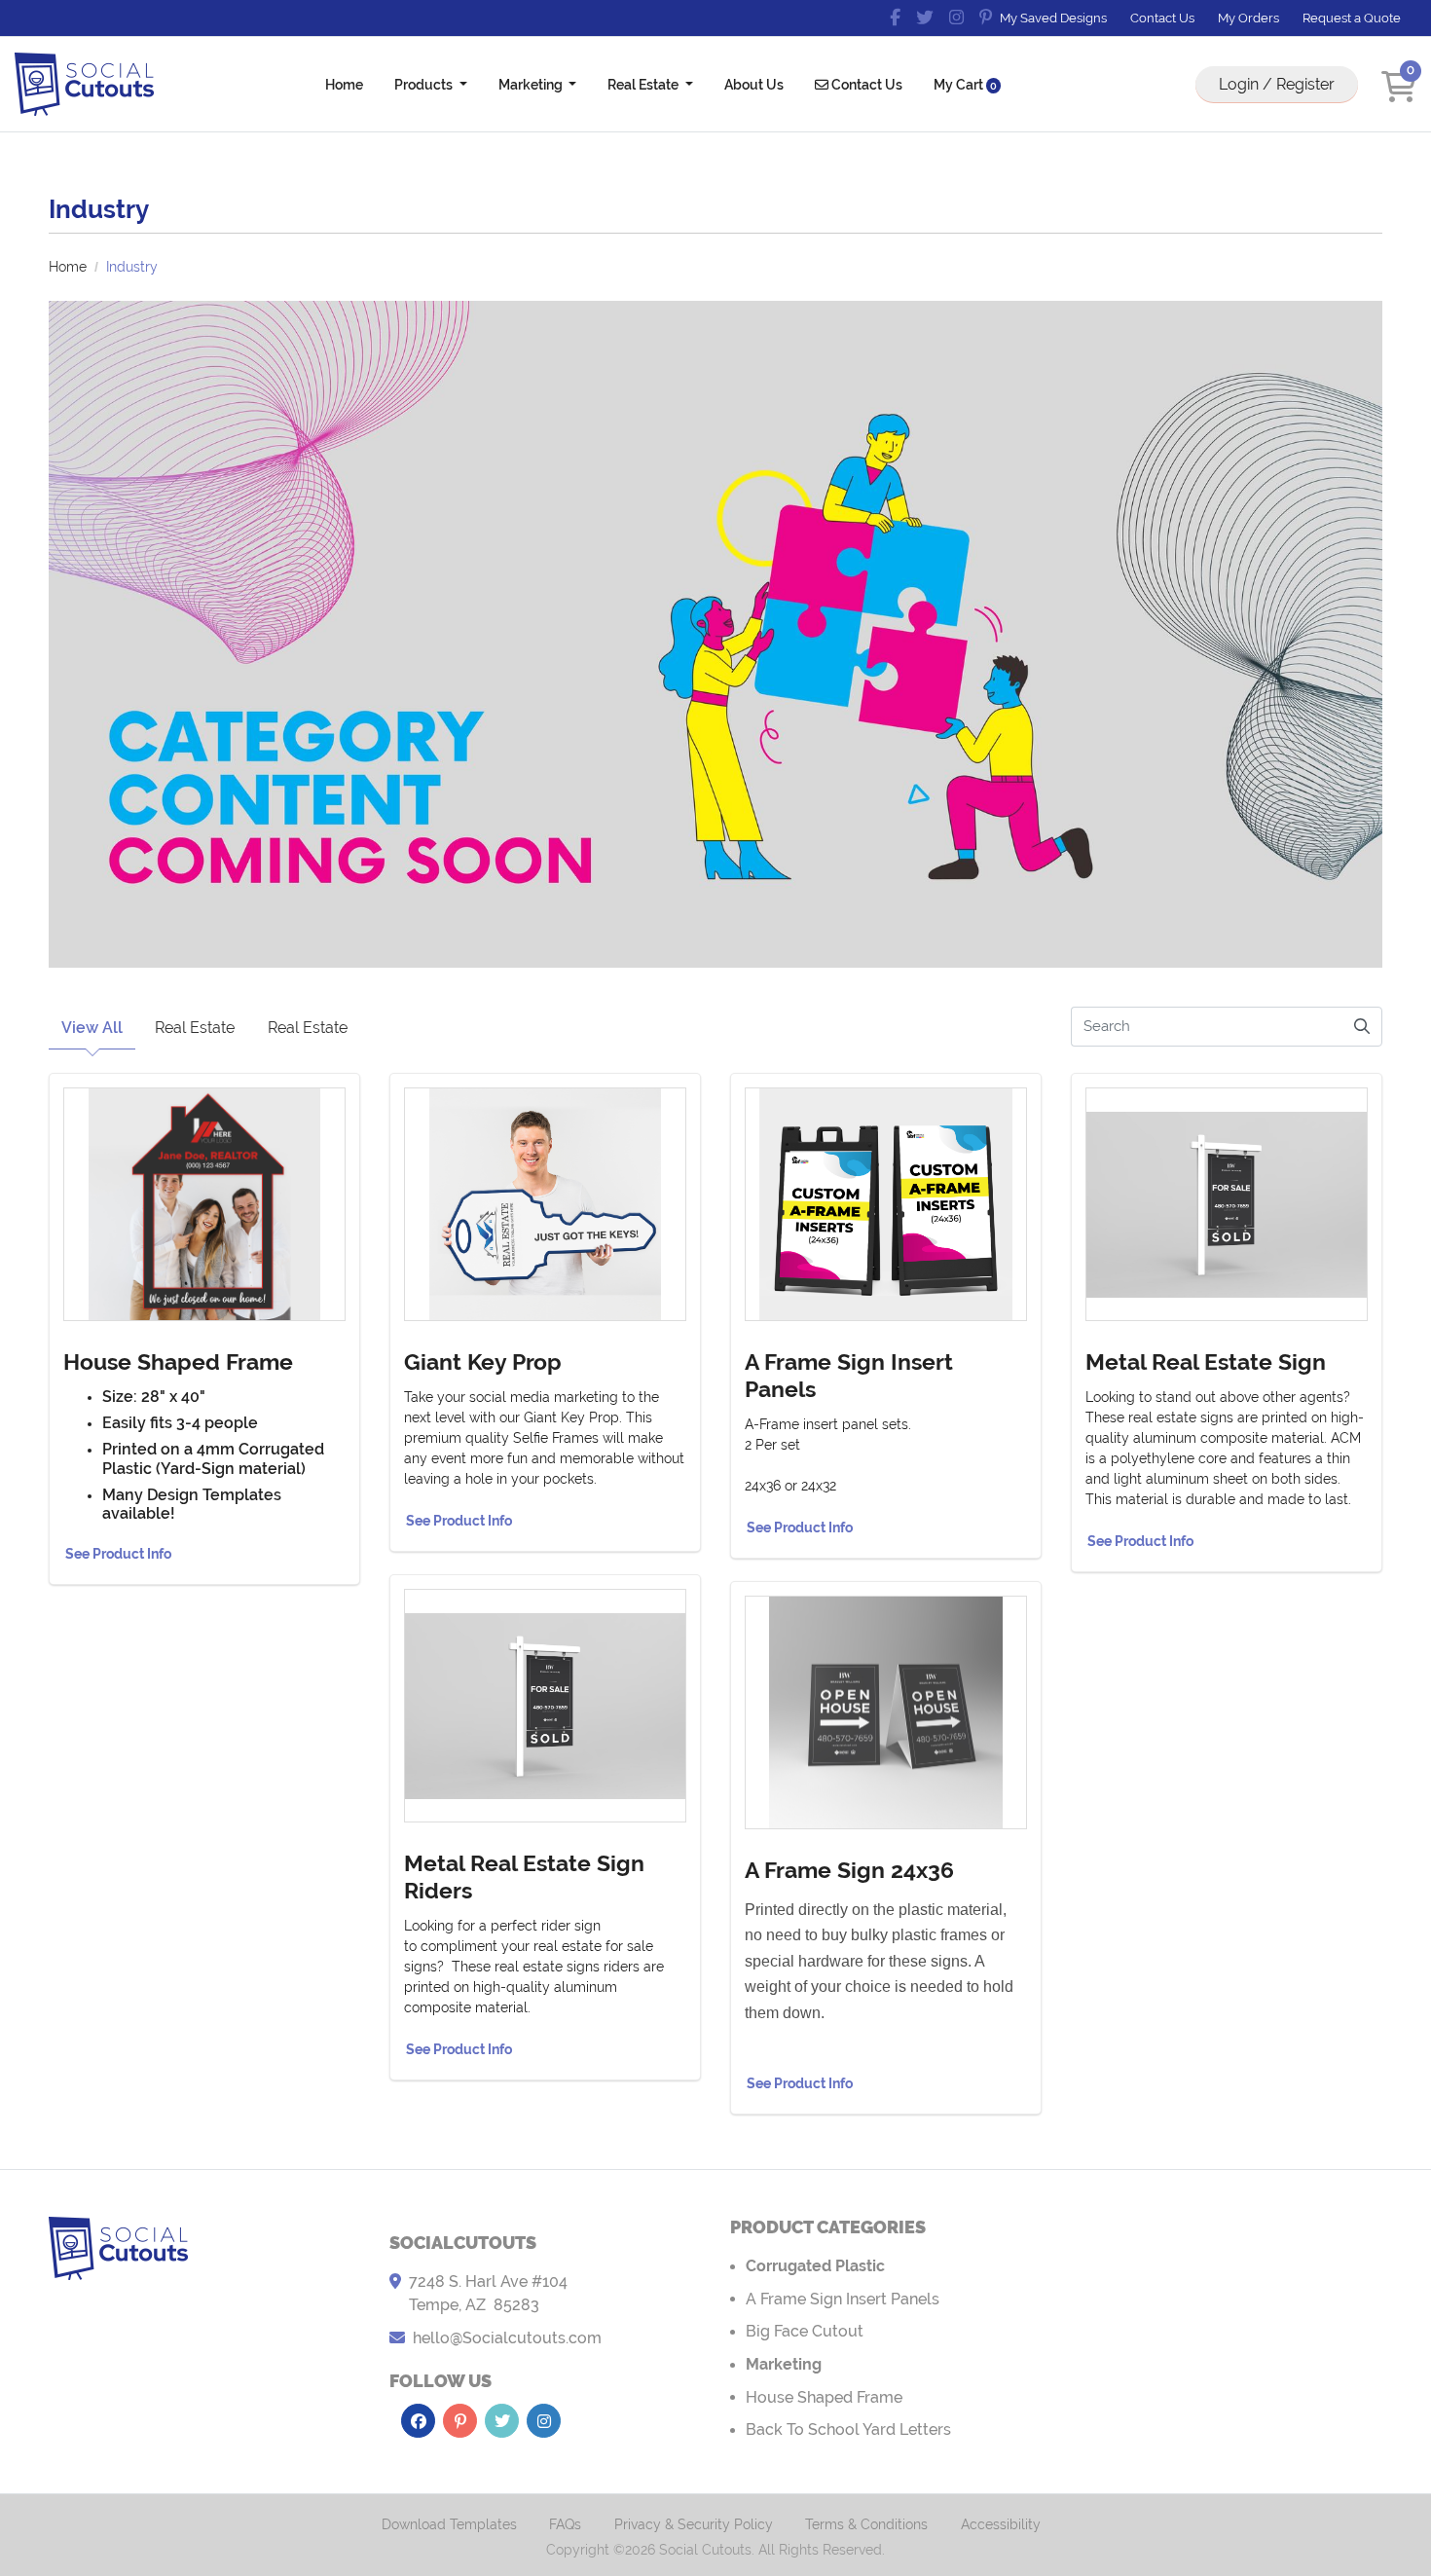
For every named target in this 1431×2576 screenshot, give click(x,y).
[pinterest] (986, 18)
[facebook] (895, 18)
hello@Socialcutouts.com (507, 2338)
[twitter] (925, 18)
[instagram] (956, 18)
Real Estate (195, 1028)
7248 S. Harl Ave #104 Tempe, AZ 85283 (488, 2293)
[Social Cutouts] (84, 84)
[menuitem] (344, 84)
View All (92, 1028)
